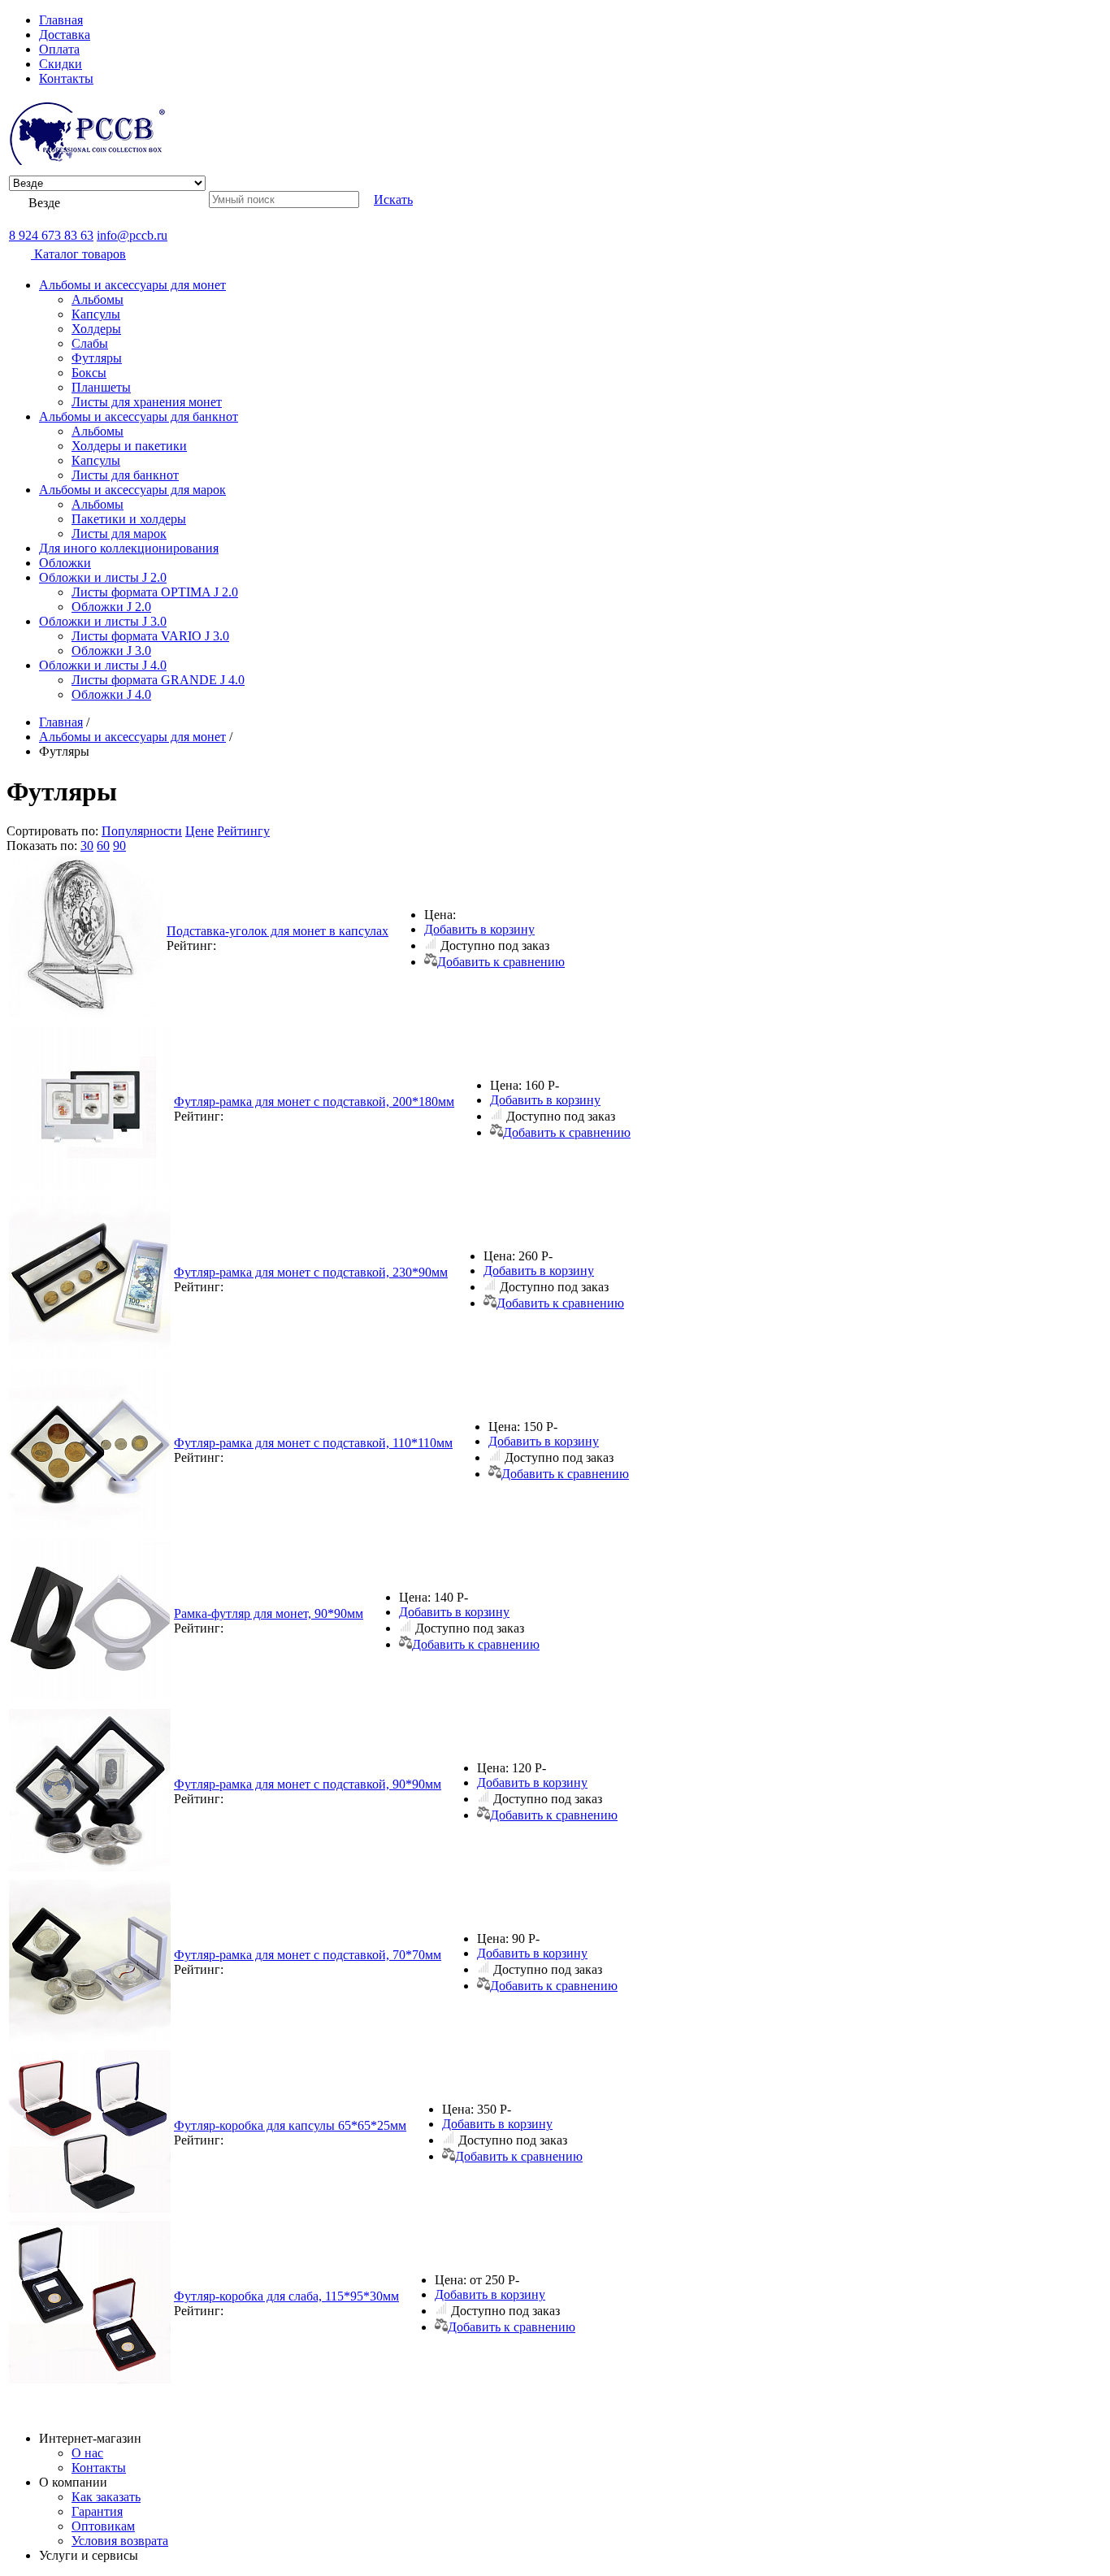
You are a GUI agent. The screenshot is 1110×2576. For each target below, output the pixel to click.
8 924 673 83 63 (51, 235)
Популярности (142, 831)
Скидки (61, 64)
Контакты (66, 78)
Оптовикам (103, 2526)
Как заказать (106, 2497)
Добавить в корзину (479, 929)
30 (87, 846)
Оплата (59, 49)
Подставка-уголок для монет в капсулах (277, 931)
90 (119, 846)
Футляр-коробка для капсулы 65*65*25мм (290, 2125)
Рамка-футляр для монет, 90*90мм (269, 1613)
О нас (87, 2453)
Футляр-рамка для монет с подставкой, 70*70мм (308, 1955)
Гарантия (97, 2511)
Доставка (65, 35)
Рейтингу (243, 831)
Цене (199, 831)
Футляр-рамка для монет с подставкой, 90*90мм (308, 1784)
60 (103, 846)
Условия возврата (120, 2541)
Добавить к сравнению (501, 962)
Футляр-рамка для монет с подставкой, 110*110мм (313, 1443)
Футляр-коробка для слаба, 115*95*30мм (286, 2296)
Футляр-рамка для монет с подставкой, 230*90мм (311, 1272)
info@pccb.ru (132, 235)
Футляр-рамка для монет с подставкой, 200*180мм (314, 1102)
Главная (61, 20)
